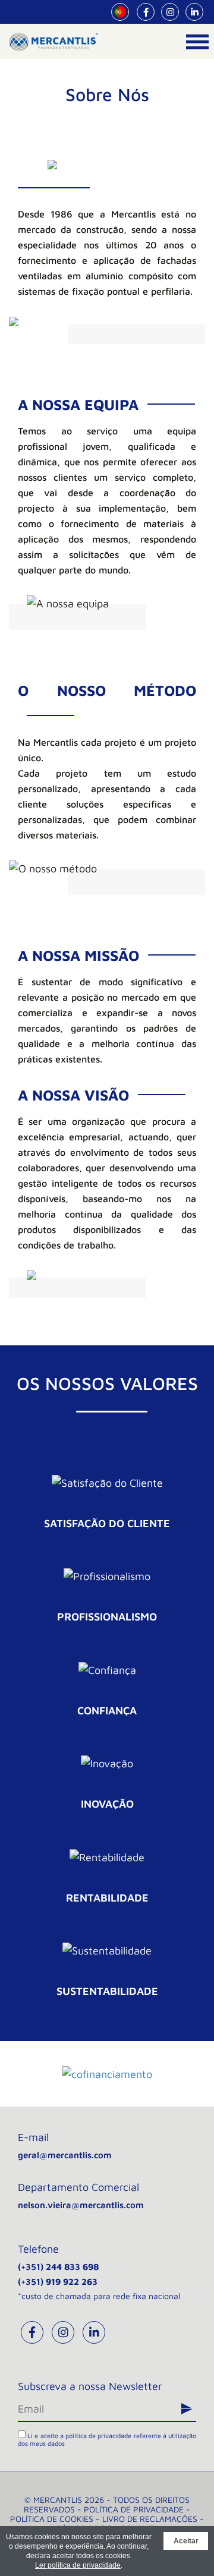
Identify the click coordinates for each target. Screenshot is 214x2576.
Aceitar (186, 2541)
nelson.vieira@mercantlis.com (81, 2205)
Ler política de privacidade (78, 2565)
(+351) (58, 2267)
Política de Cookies (52, 2519)
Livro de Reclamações (150, 2519)
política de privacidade (98, 2435)
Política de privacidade (134, 2509)
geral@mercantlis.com (65, 2155)
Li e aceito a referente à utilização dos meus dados (107, 2439)
